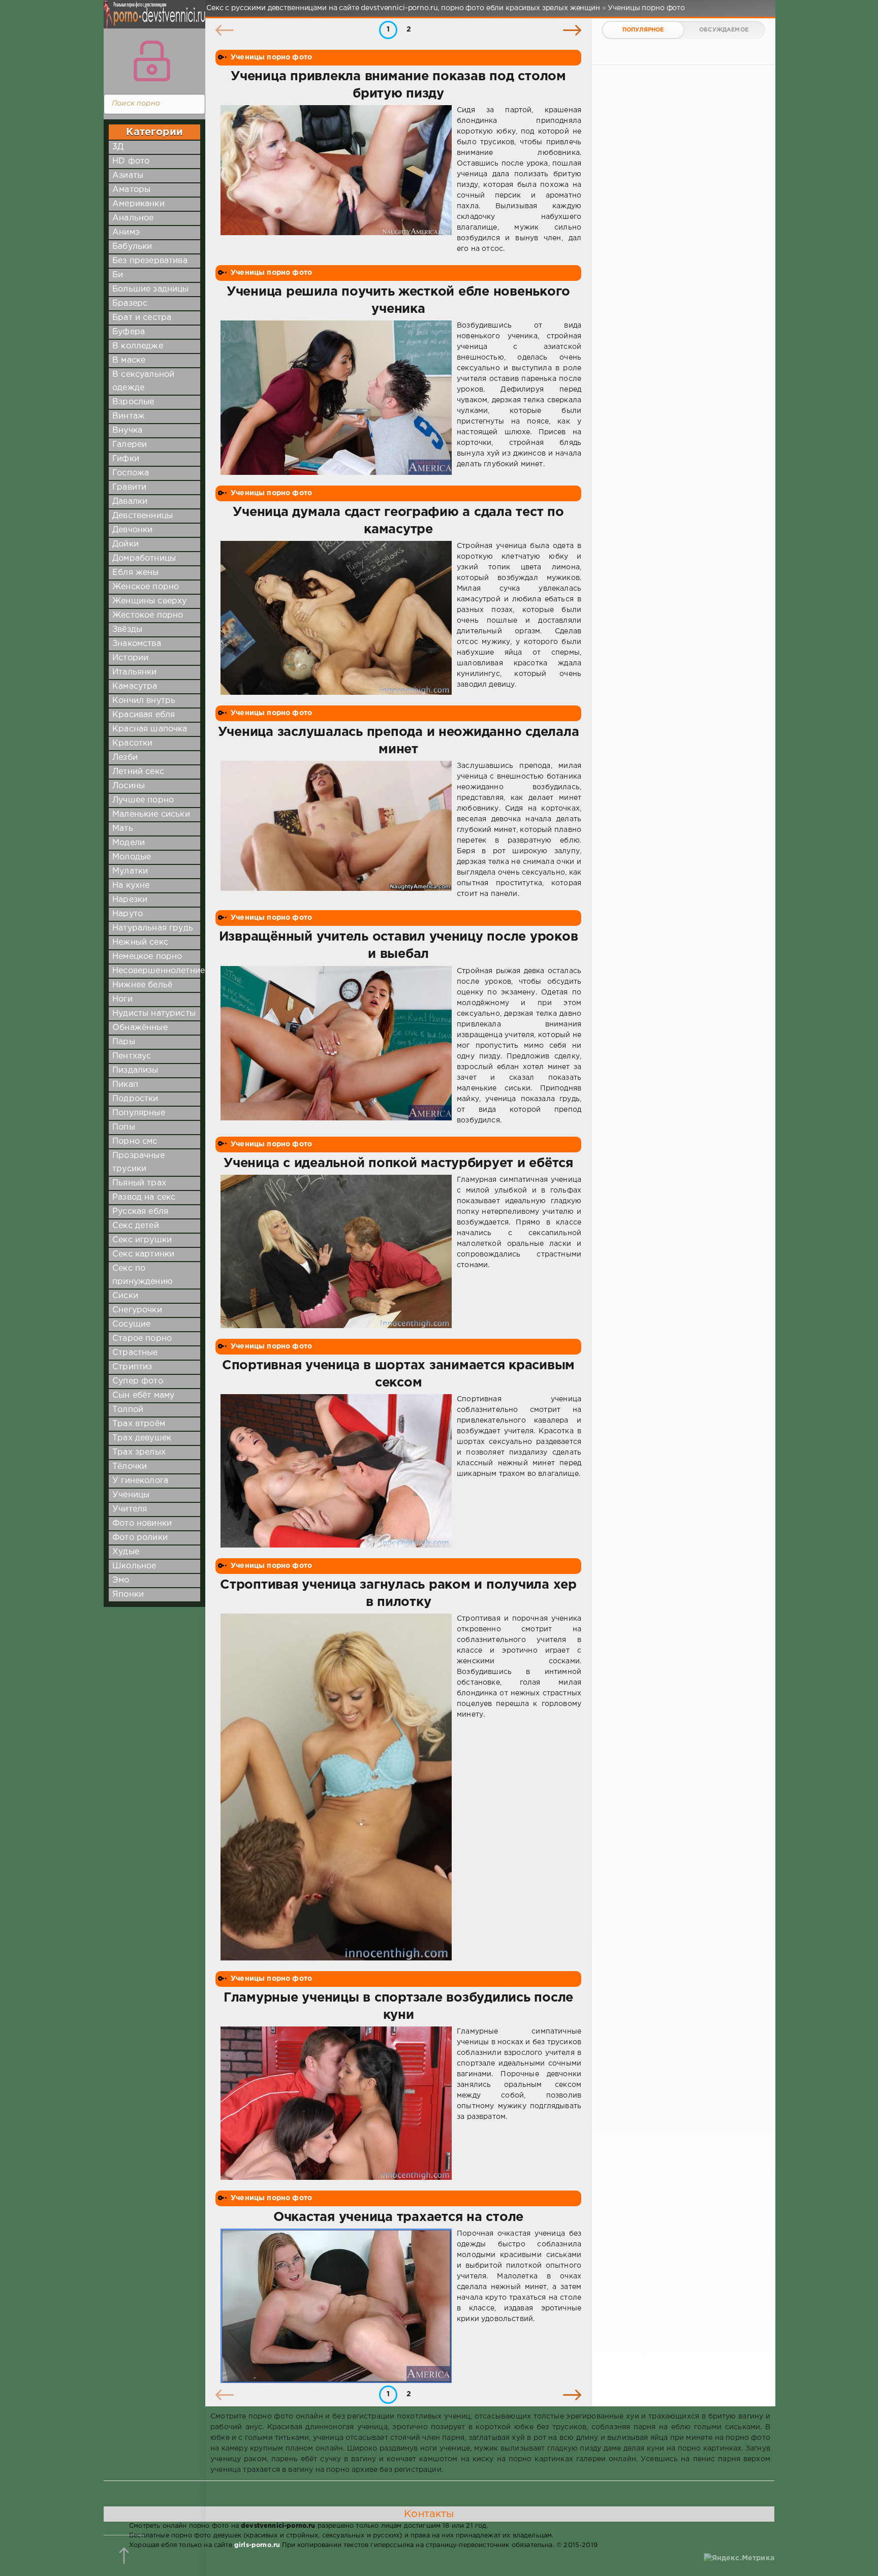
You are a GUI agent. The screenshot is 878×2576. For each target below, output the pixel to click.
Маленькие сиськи (151, 814)
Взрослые (133, 402)
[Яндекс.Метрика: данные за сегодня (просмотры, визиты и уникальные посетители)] (739, 2558)
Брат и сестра (142, 318)
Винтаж (129, 416)
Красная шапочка (150, 729)
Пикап (125, 1085)
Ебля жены (136, 573)
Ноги (122, 999)
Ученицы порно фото (271, 57)
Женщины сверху (149, 601)
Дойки (126, 544)
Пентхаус (132, 1056)
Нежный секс (140, 942)
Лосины (129, 786)
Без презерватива (150, 261)
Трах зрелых (139, 1452)
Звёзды (127, 630)
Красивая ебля (144, 715)
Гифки (126, 459)
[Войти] (152, 61)
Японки (128, 1595)
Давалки (130, 502)
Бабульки (132, 247)
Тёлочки (130, 1467)
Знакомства (137, 644)
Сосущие (131, 1324)
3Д (118, 147)
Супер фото (138, 1381)
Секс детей (136, 1226)
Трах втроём (139, 1424)
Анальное (133, 218)
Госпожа (131, 473)
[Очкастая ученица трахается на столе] (336, 2306)
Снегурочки (137, 1310)
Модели (129, 843)
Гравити (129, 487)
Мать (123, 829)
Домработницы (144, 558)
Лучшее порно (143, 800)
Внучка (127, 430)
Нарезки (130, 900)
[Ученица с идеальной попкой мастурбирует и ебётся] (336, 1252)
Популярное (643, 30)
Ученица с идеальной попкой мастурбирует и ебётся (398, 1164)
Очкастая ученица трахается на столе (398, 2217)
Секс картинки (143, 1254)
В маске (129, 360)
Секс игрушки (142, 1240)
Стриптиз (132, 1367)
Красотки (132, 743)
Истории (130, 658)
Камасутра (135, 686)
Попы (124, 1127)
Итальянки (135, 672)
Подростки (135, 1099)
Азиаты (128, 175)
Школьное (134, 1566)
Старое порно (142, 1339)
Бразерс (130, 303)
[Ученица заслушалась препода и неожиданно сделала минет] (336, 830)
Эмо (121, 1580)
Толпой (128, 1410)
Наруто (128, 914)
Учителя (130, 1509)
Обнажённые (140, 1028)
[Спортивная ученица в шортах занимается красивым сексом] (336, 1471)
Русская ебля (140, 1212)
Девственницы (143, 516)
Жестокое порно (148, 615)
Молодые (132, 857)
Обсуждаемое (724, 30)
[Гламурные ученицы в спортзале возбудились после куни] (336, 2103)
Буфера (129, 332)
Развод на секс (144, 1197)
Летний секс (138, 772)
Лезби (125, 758)
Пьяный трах (139, 1183)
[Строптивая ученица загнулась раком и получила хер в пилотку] (336, 1787)
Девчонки (132, 530)
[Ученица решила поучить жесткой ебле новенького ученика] (336, 398)
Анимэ (126, 232)
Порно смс (135, 1141)
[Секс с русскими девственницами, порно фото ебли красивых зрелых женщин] (152, 20)
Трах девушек (142, 1438)
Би (118, 275)
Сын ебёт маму (143, 1395)
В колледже (138, 346)
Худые (126, 1552)
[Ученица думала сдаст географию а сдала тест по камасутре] (336, 618)
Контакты (429, 2514)
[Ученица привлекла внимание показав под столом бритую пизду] (336, 180)
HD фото (131, 161)
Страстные (135, 1353)
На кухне (131, 885)
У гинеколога (140, 1481)
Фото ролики (140, 1538)
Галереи (130, 445)
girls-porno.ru (257, 2545)
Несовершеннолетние (159, 971)
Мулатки (130, 871)
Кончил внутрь (144, 701)
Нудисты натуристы (154, 1013)
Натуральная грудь (153, 928)
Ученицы (131, 1495)
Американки (138, 204)
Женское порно (146, 587)
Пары (124, 1042)
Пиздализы (135, 1070)
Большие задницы (151, 289)
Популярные (139, 1113)
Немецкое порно (147, 957)
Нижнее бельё (142, 985)
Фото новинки (142, 1523)
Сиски (125, 1296)
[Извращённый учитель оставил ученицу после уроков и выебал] (336, 1046)
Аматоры (131, 190)
